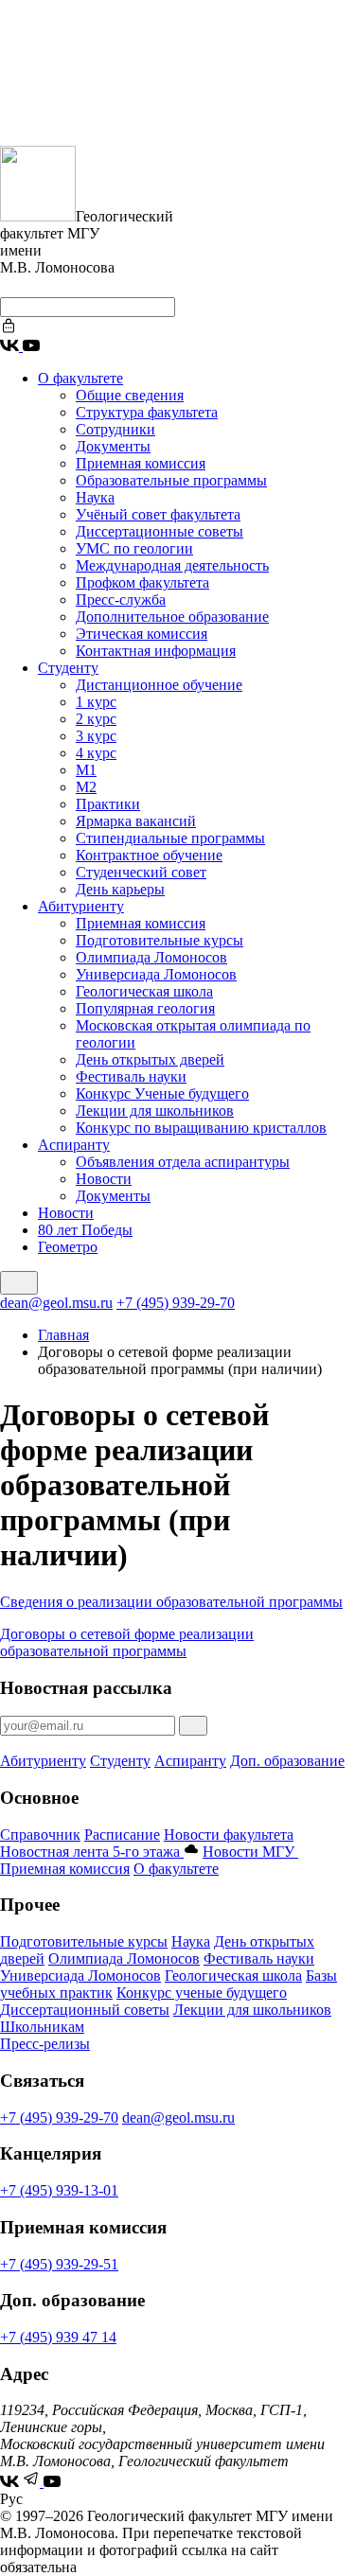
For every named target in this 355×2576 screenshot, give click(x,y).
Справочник (40, 1835)
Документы (113, 446)
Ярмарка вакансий (136, 821)
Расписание (122, 1835)
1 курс (96, 702)
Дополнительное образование (172, 617)
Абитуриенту (81, 906)
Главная (63, 1335)
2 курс (96, 719)
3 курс (96, 736)
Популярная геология (145, 1008)
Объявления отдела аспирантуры (183, 1162)
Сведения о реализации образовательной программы (171, 1602)
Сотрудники (115, 429)
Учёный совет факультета (158, 514)
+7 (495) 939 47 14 (58, 2337)
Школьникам (42, 2027)
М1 (86, 770)
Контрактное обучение (149, 855)
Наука (95, 497)
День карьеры (120, 889)
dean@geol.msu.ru (56, 1303)
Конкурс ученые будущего (202, 1993)
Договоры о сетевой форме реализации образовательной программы (127, 1642)
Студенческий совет (141, 872)
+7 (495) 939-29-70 (176, 1303)
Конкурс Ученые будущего (162, 1094)
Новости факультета (229, 1835)
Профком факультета (142, 582)
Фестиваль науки (131, 1076)
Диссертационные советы (160, 531)
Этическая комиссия (142, 634)
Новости (104, 1179)
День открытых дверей (150, 1059)
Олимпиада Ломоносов (151, 957)
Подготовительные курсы (160, 940)
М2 (86, 787)
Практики (108, 804)
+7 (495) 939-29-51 (59, 2264)
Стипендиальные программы (170, 838)
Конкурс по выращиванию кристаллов (201, 1128)
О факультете (80, 378)
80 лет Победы (85, 1230)
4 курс (96, 753)
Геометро (68, 1247)
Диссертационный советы (85, 2010)
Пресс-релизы (45, 2044)
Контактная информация (156, 651)
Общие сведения (130, 395)
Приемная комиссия (141, 463)
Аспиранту (74, 1145)
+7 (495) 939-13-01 (59, 2190)
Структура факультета (147, 412)
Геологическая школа (144, 991)
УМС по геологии (134, 548)
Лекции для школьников (155, 1111)
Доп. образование (287, 1761)
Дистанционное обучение (159, 685)
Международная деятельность (172, 565)
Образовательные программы (171, 480)
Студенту (68, 668)
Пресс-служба (121, 600)
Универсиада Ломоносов (156, 974)
